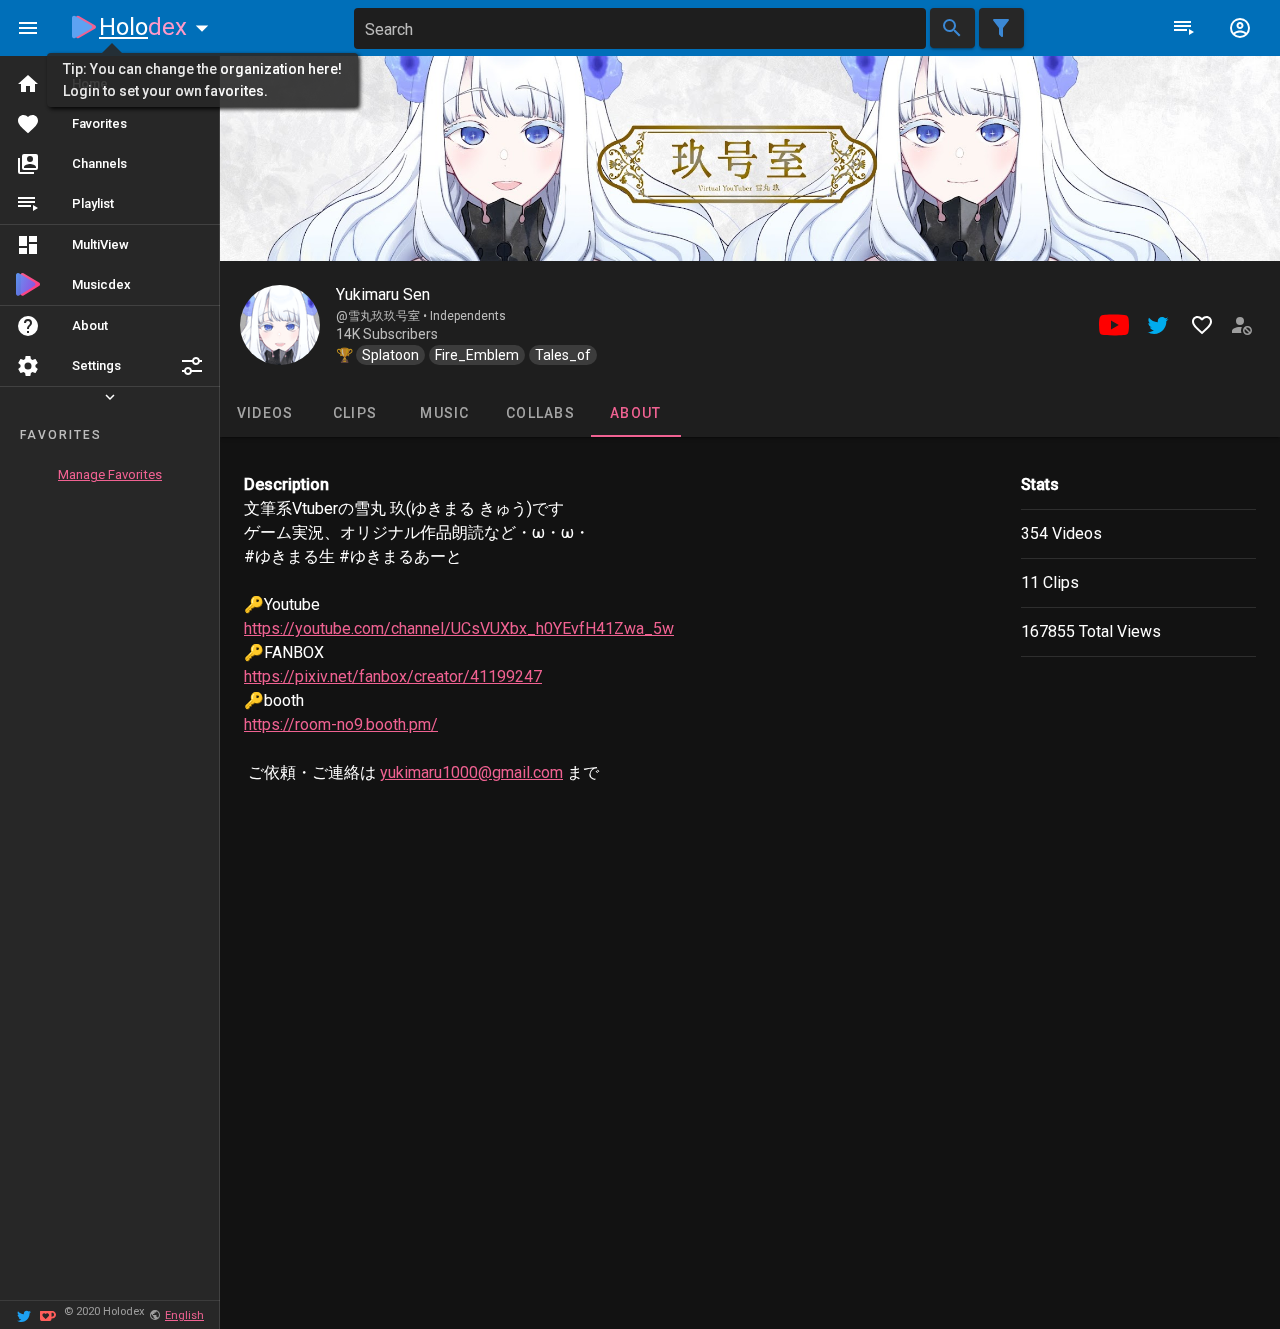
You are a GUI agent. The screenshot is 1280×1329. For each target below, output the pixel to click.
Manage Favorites (110, 474)
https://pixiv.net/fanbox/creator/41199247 (393, 676)
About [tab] (635, 413)
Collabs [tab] (540, 413)
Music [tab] (444, 413)
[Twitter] (24, 1314)
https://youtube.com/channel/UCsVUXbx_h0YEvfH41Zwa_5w (459, 628)
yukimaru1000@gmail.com (471, 772)
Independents (468, 316)
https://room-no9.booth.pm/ (341, 724)
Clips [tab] (355, 413)
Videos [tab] (265, 413)
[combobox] (640, 28)
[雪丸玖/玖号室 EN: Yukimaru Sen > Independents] (280, 325)
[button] (192, 366)
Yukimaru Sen (383, 294)
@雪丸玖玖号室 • (383, 316)
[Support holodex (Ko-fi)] (48, 1314)
